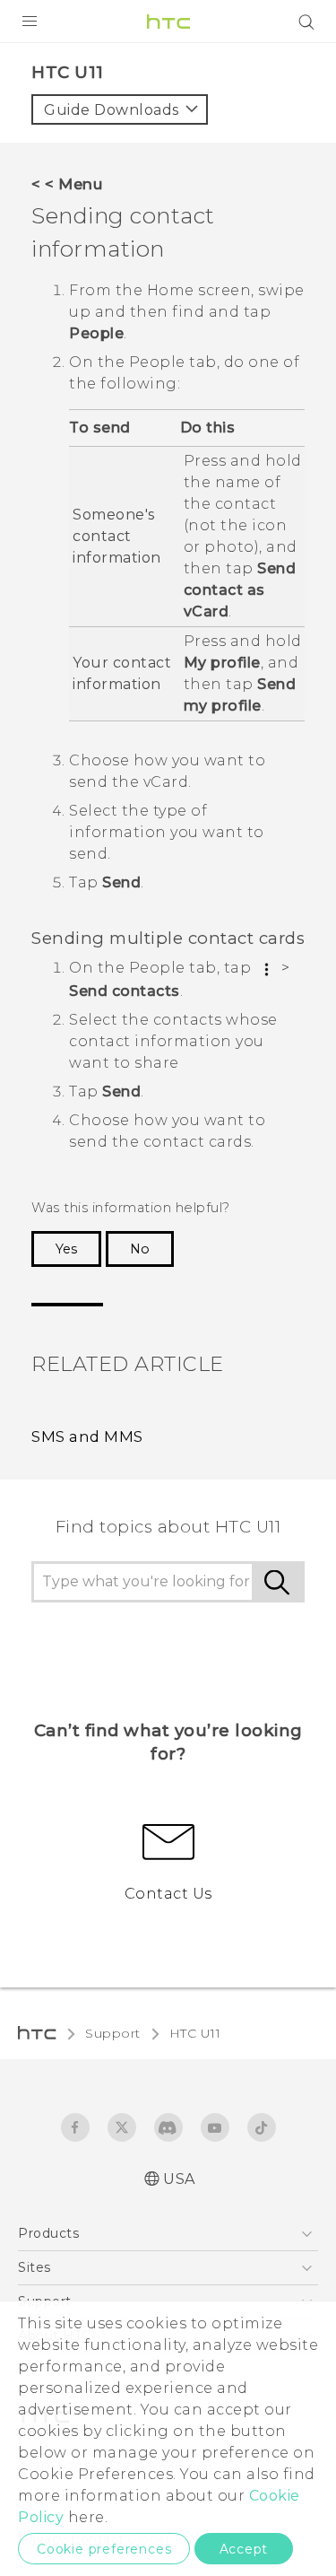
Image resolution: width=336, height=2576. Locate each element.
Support (113, 2033)
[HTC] (168, 22)
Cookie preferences (104, 2549)
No (140, 1249)
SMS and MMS (87, 1436)
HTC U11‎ (195, 2033)
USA (179, 2179)
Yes (66, 1249)
